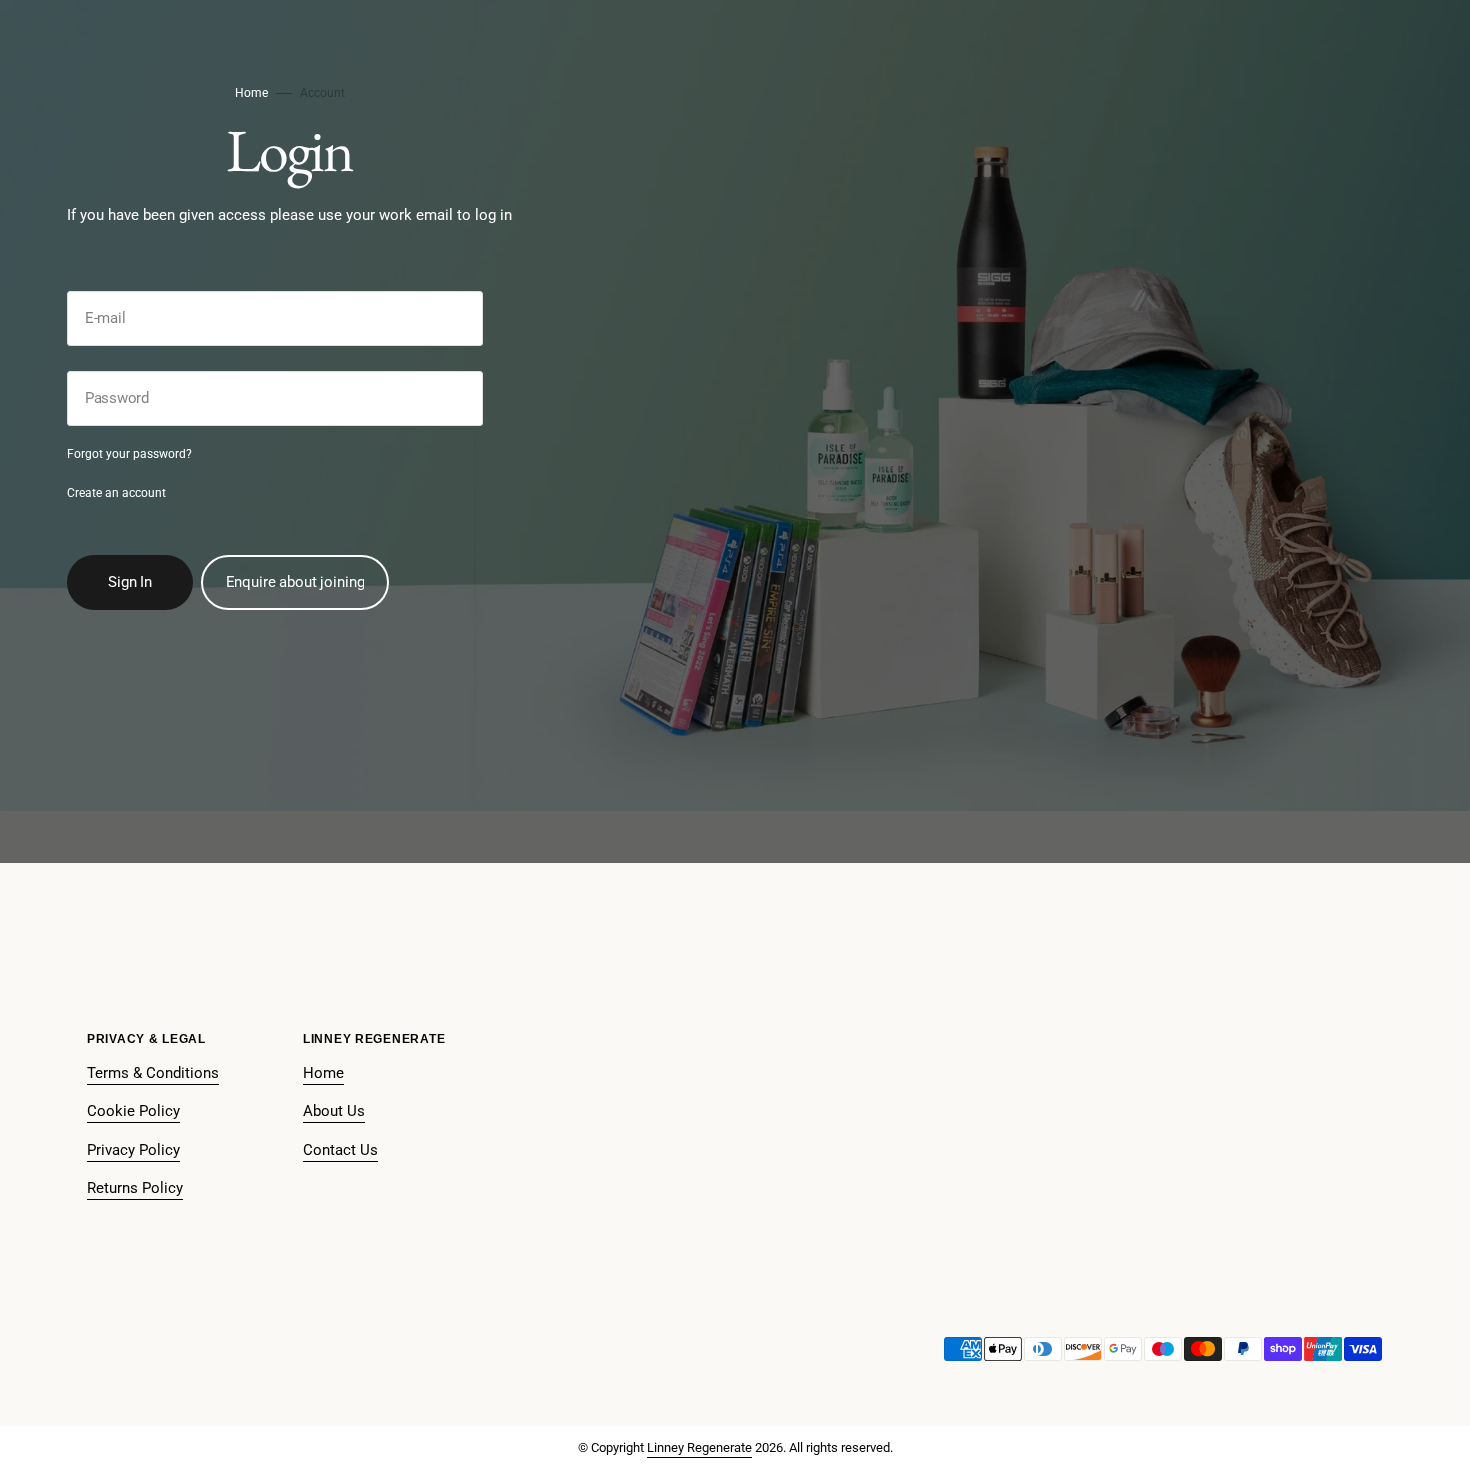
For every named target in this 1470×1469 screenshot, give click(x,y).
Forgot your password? (129, 454)
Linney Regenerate (699, 1447)
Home (251, 93)
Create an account (116, 493)
